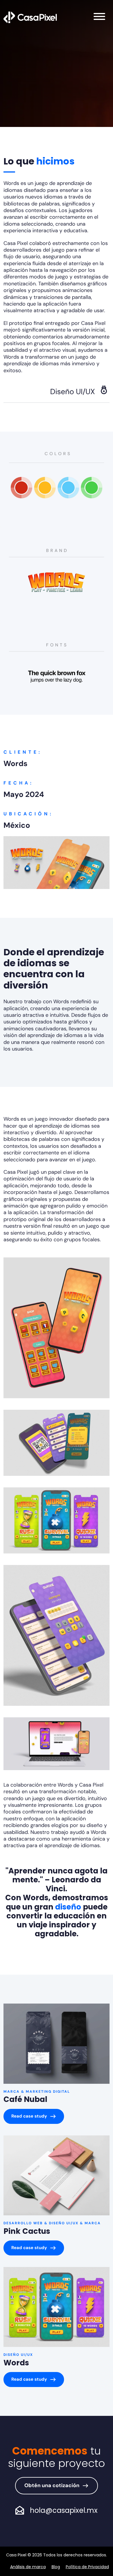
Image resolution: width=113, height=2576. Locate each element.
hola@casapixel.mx (64, 2510)
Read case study (29, 2116)
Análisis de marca (28, 2567)
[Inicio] (30, 17)
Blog (56, 2567)
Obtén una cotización (52, 2485)
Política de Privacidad (87, 2567)
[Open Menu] (99, 17)
